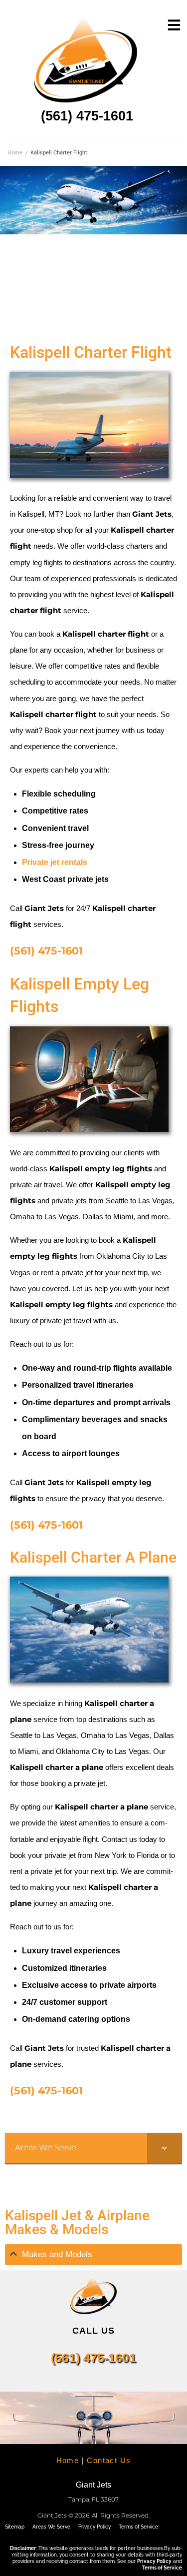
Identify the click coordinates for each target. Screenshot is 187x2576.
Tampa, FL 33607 (93, 2499)
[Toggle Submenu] (165, 2148)
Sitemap (15, 2527)
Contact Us (109, 2460)
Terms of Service (138, 2527)
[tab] (93, 2255)
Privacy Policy (94, 2527)
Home (15, 153)
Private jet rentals (55, 862)
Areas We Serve (51, 2527)
